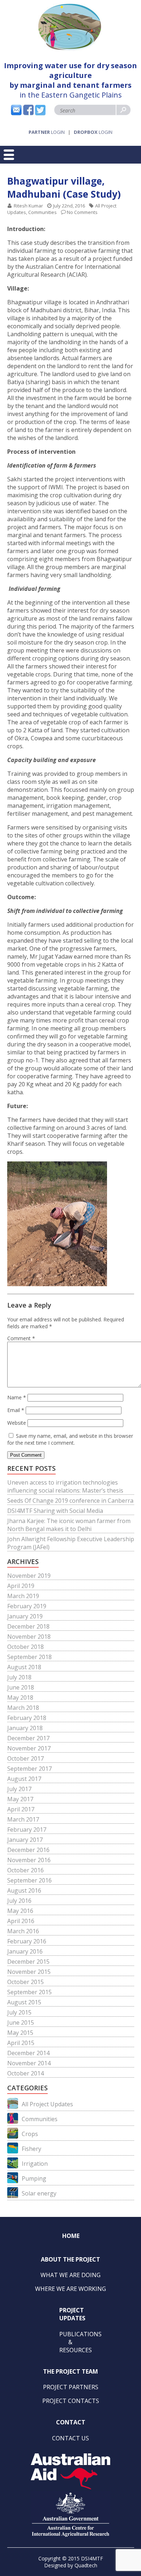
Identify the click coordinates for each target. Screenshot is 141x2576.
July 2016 (19, 1901)
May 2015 (20, 2033)
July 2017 (19, 1789)
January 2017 (25, 1840)
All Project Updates (47, 2104)
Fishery (31, 2149)
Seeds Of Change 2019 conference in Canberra (70, 1501)
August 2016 (24, 1890)
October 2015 (25, 1982)
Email (16, 1410)
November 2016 (29, 1860)
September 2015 (29, 1992)
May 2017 (20, 1799)
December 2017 (28, 1738)
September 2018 (29, 1657)
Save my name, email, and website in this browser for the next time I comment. (70, 1439)
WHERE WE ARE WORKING (70, 2289)
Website (17, 1423)
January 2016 (25, 1951)
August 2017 (24, 1779)
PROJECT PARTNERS (71, 2387)
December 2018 (28, 1626)
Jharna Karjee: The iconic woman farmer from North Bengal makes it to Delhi (69, 1525)
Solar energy (39, 2193)
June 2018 (21, 1687)
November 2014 (29, 2063)
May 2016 (20, 1911)
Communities (42, 212)
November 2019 (29, 1576)
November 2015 (29, 1972)
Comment (21, 1338)
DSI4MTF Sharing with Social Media (55, 1511)
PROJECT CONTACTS (71, 2401)
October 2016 (25, 1870)
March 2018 (23, 1708)
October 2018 (25, 1647)
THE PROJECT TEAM (70, 2371)
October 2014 (25, 2073)
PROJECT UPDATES (72, 2314)
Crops (30, 2134)
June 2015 (21, 2022)
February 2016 (27, 1941)
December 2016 (28, 1850)
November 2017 (29, 1748)
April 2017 (21, 1809)
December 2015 (28, 1962)
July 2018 (19, 1677)
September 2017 (29, 1769)
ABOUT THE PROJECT (70, 2259)
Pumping (34, 2178)
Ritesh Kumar (28, 206)
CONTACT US (70, 2438)
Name (17, 1397)
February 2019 (27, 1606)
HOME (71, 2236)
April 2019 (21, 1586)
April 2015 (21, 2043)
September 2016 (29, 1880)
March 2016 (23, 1931)
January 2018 (25, 1728)
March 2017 (23, 1819)
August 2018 (24, 1667)
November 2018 (29, 1637)
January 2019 (25, 1616)
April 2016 (21, 1921)
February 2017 (27, 1830)
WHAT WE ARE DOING (70, 2275)
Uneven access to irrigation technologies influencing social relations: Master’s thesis (65, 1486)
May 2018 (20, 1698)
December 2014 (28, 2053)
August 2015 (24, 2002)
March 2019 (23, 1596)
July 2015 (19, 2012)
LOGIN (47, 132)
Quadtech (86, 2565)
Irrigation (35, 2164)
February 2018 (27, 1718)
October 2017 (25, 1758)
